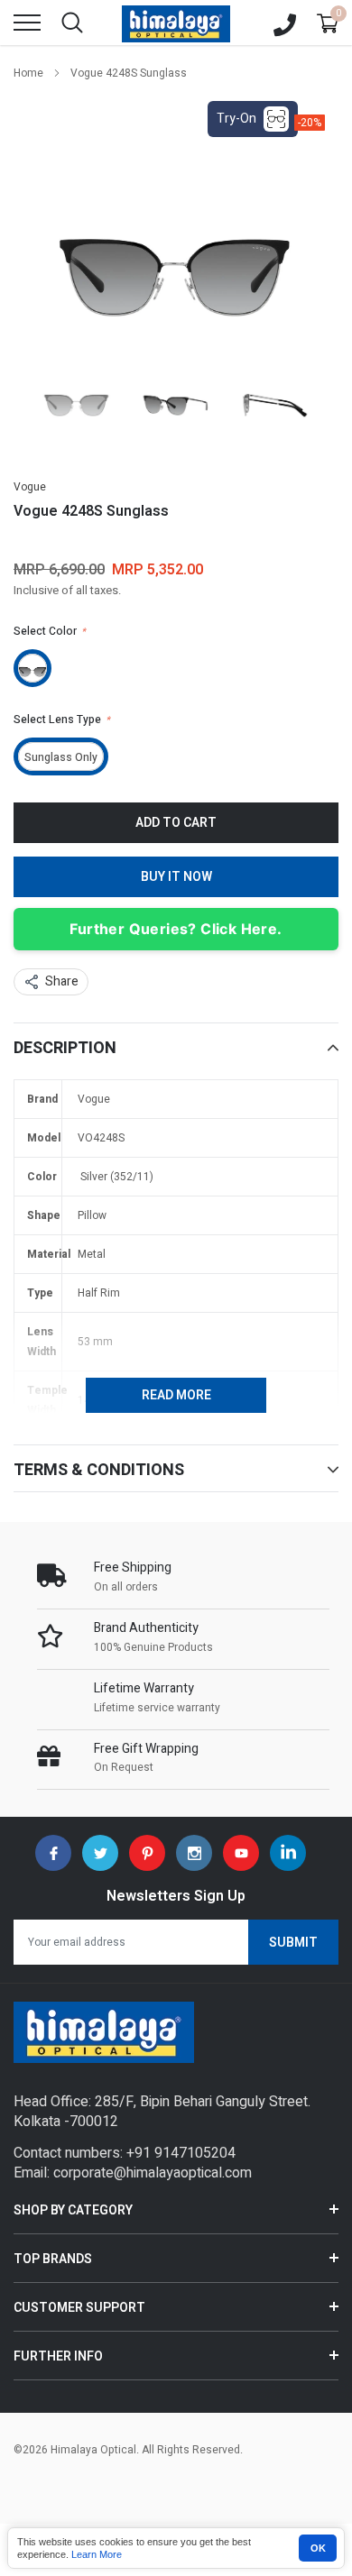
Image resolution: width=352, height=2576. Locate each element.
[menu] (27, 23)
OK (318, 2548)
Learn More (97, 2554)
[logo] (176, 23)
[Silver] (32, 668)
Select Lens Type (62, 720)
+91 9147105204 (181, 2153)
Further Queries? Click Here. (176, 929)
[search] (72, 23)
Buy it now (176, 877)
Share (62, 981)
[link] (77, 397)
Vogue (30, 487)
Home (28, 73)
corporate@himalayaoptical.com (153, 2173)
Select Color (50, 631)
